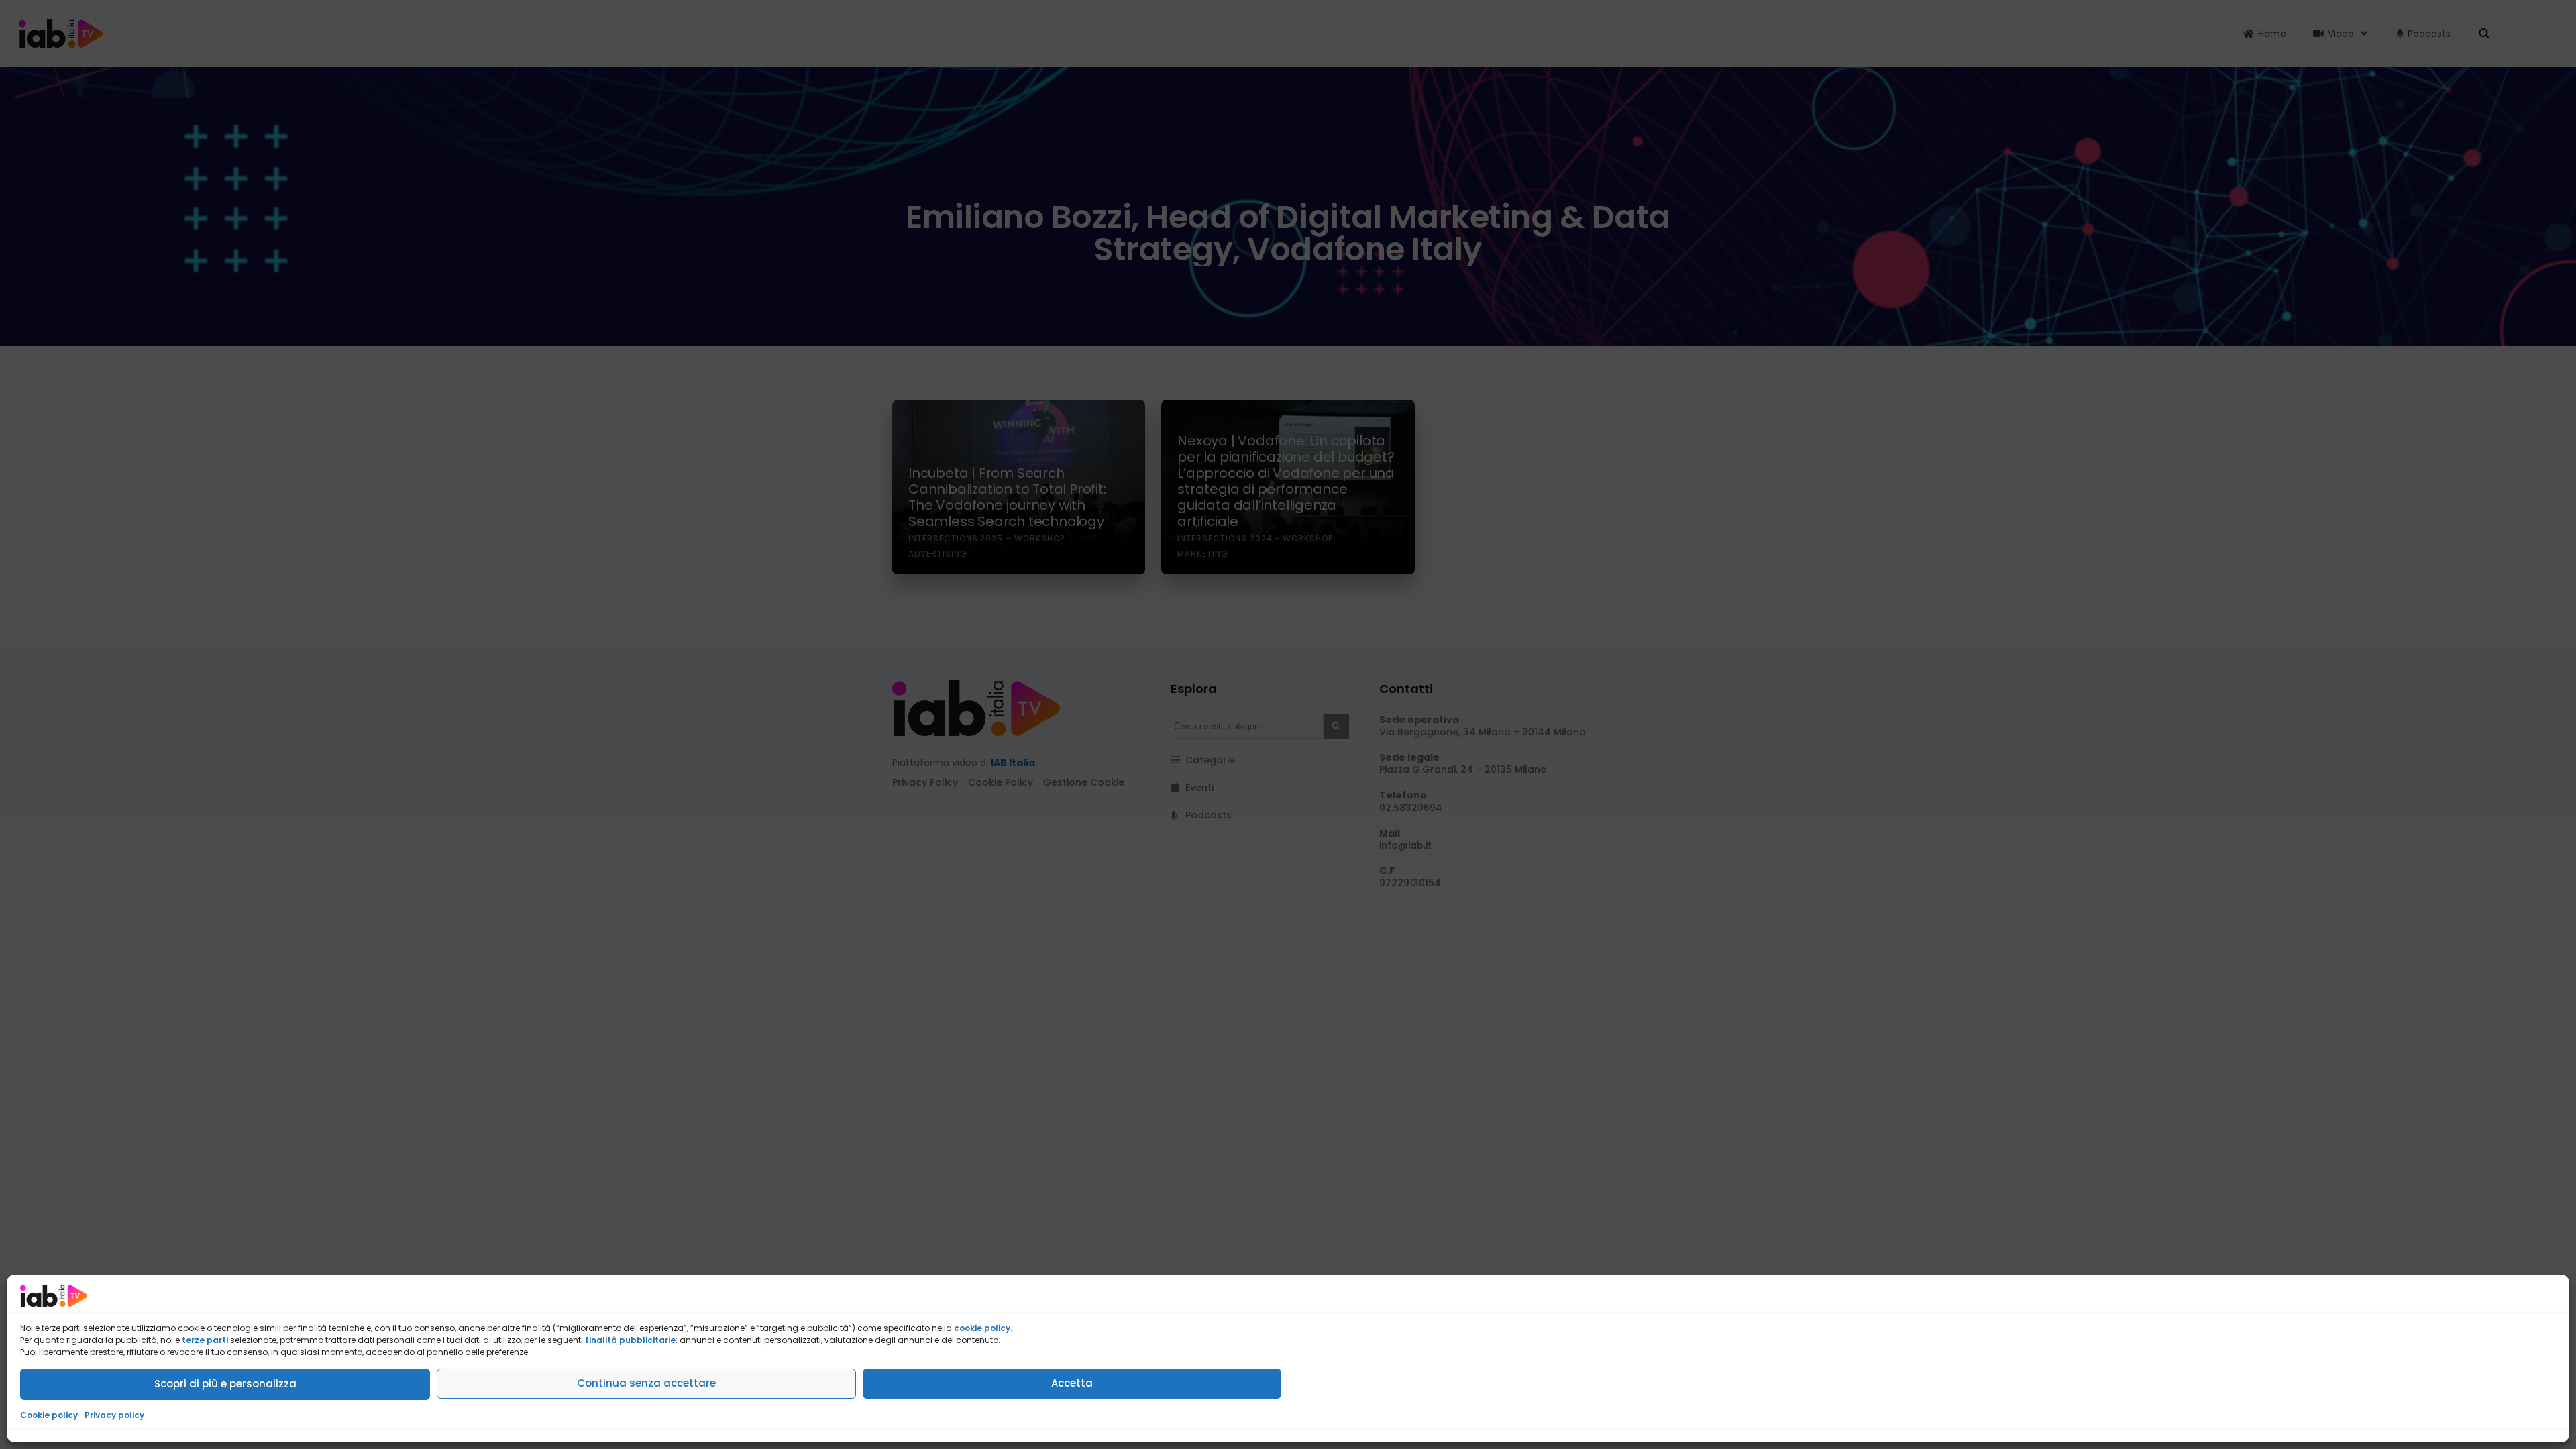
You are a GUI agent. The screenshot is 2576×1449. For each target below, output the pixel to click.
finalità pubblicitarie (630, 1340)
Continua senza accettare (646, 1383)
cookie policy (982, 1328)
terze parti (205, 1340)
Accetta (1072, 1383)
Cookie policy (49, 1415)
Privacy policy (114, 1415)
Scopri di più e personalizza (225, 1384)
